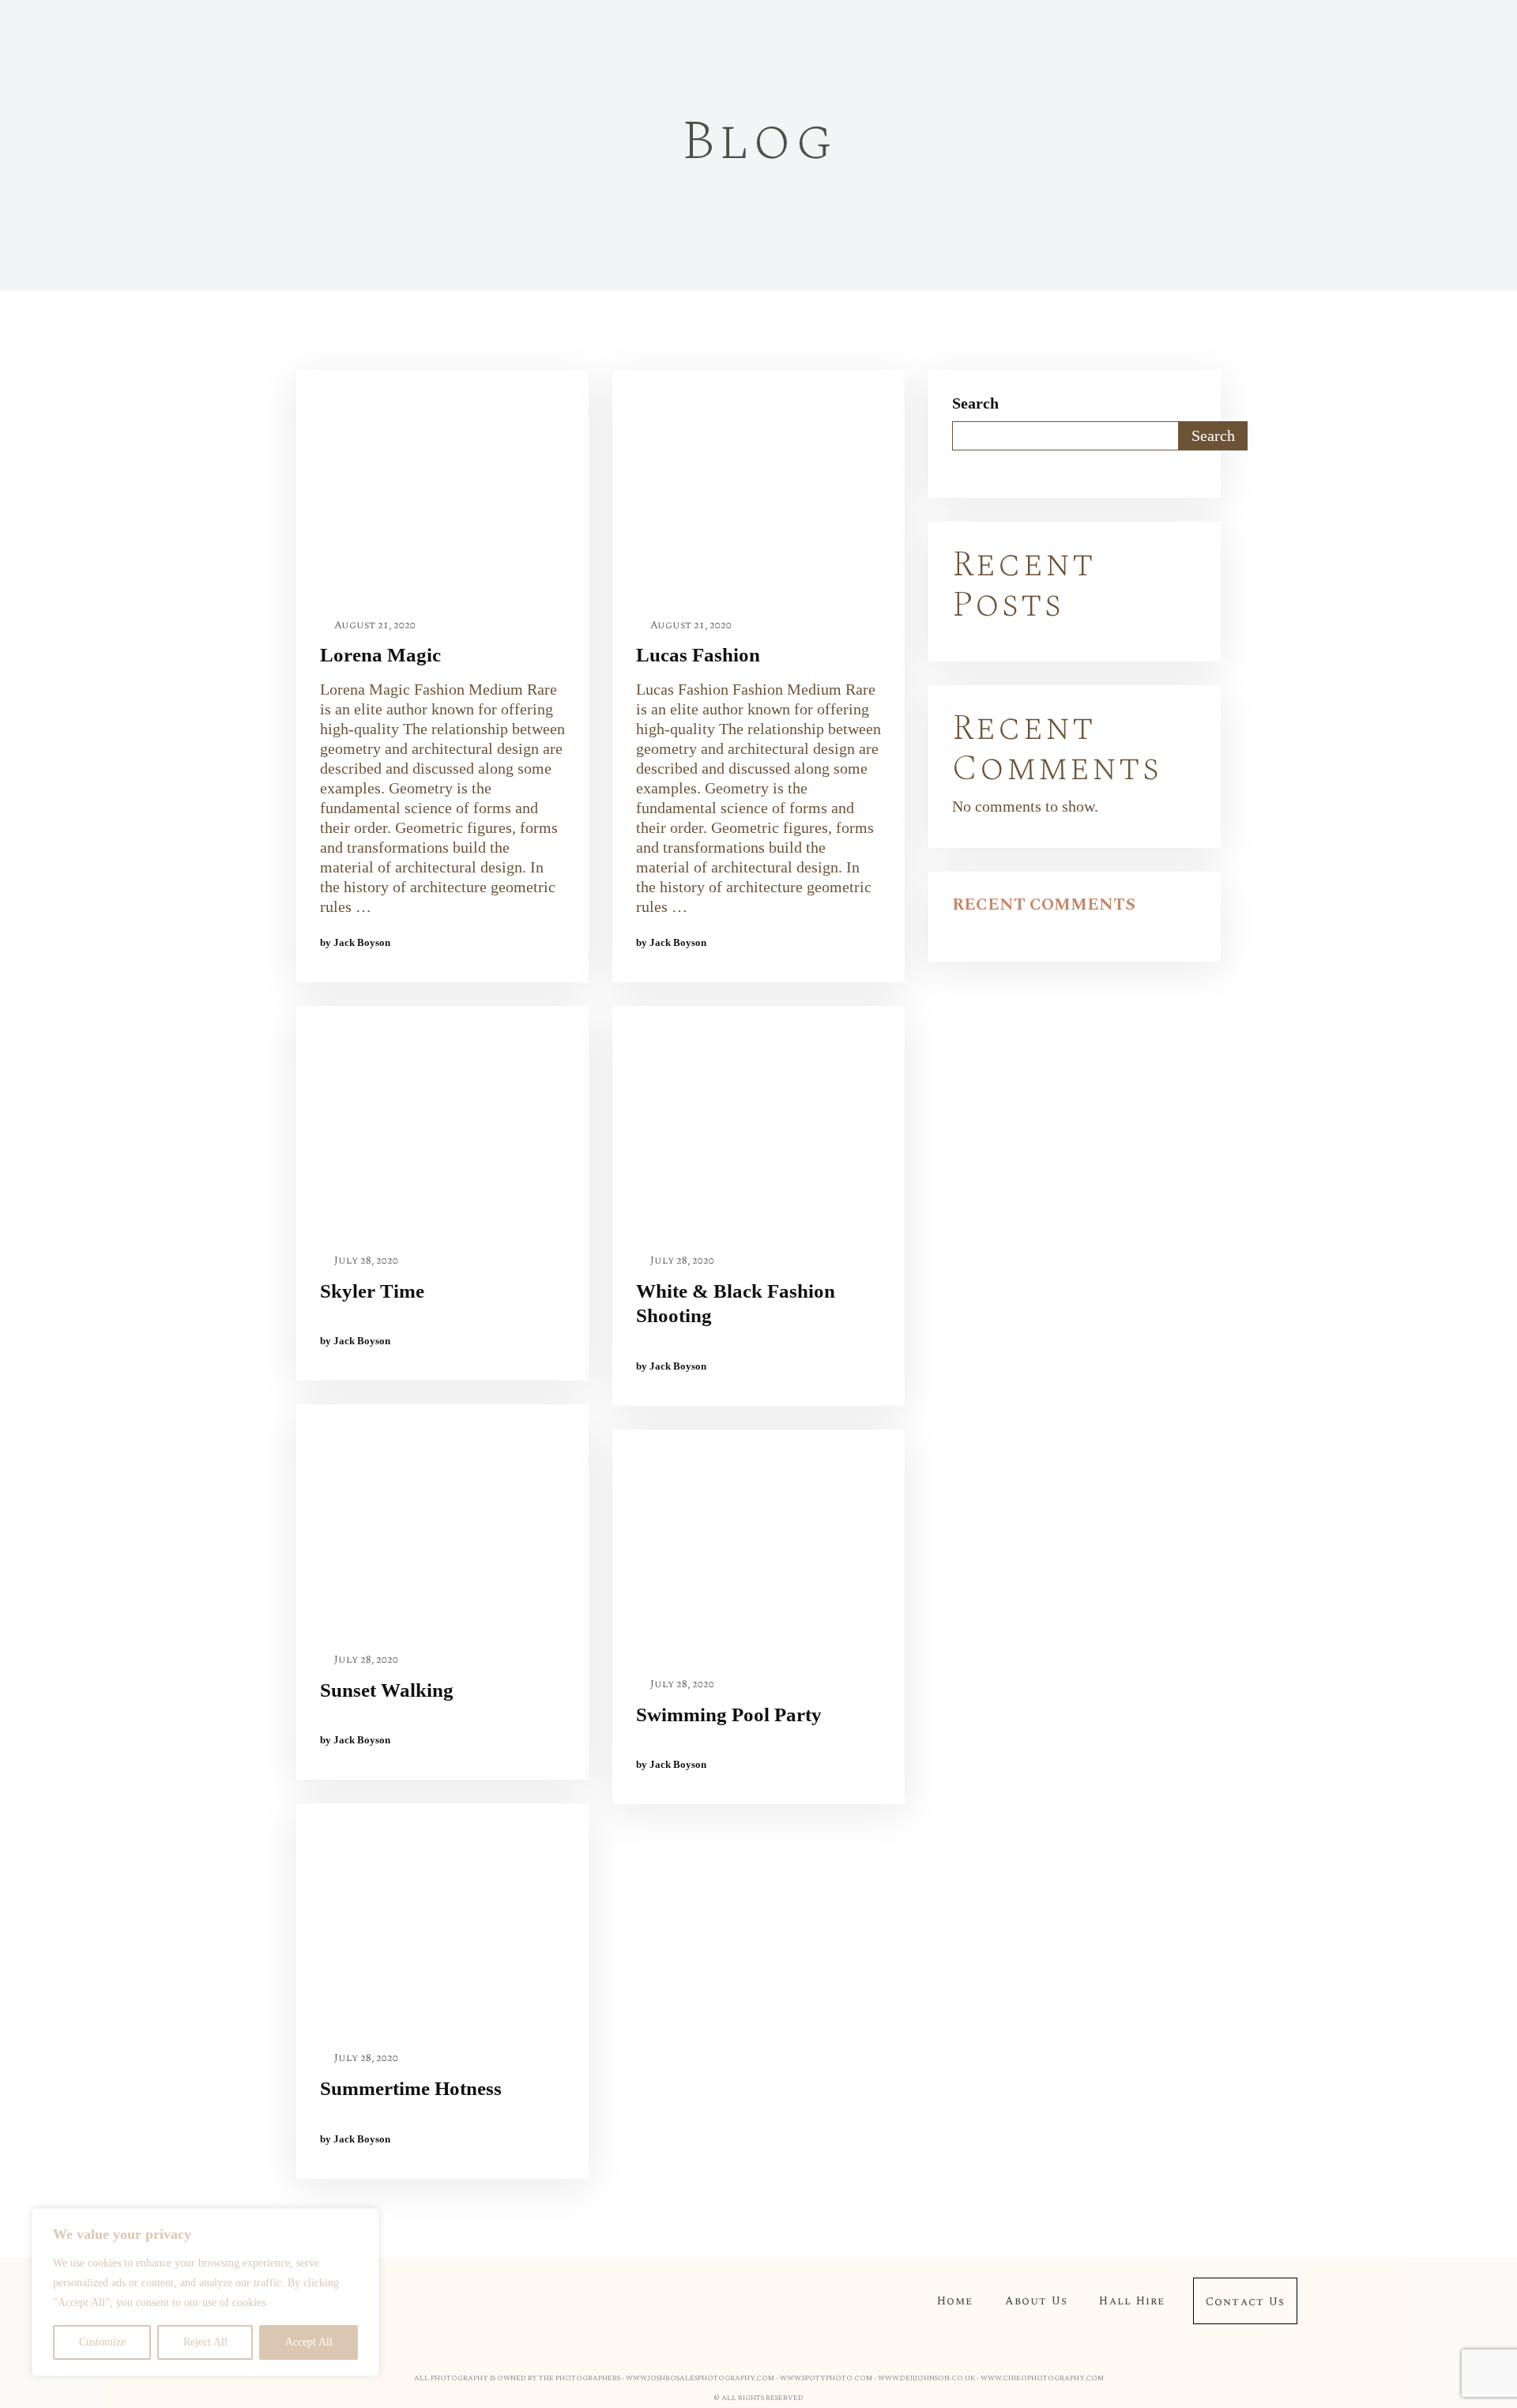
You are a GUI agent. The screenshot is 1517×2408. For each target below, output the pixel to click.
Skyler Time (372, 1291)
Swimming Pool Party (729, 1715)
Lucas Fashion (698, 655)
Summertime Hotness (411, 2088)
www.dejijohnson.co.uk (926, 2378)
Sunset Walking (387, 1690)
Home (955, 2301)
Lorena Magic (380, 655)
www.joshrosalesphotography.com (700, 2378)
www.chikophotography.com (1042, 2378)
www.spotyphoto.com (826, 2378)
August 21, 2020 (374, 626)
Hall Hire (1132, 2301)
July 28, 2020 (365, 1261)
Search (975, 403)
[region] (205, 2292)
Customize (102, 2342)
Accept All (309, 2342)
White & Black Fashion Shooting (736, 1303)
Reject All (205, 2342)
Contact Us (1245, 2302)
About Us (1037, 2301)
